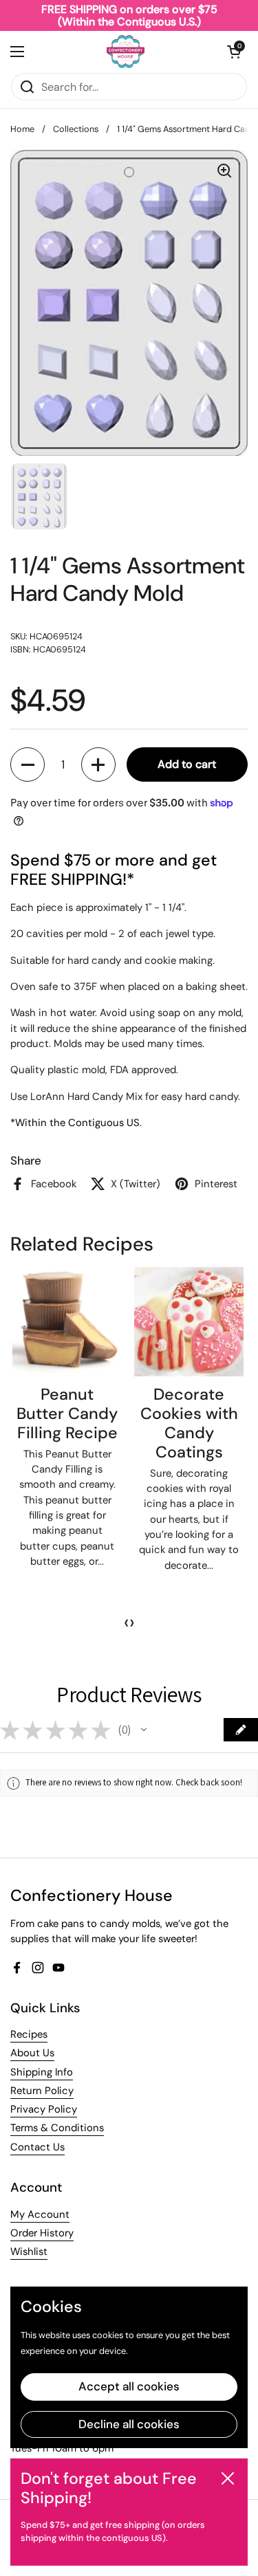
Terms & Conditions (57, 2128)
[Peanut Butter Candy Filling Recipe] (67, 1322)
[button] (234, 52)
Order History (42, 2233)
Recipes (29, 2034)
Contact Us (37, 2147)
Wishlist (29, 2252)
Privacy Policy (44, 2109)
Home (22, 129)
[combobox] (129, 87)
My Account (40, 2214)
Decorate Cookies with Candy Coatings (189, 1423)
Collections (76, 129)
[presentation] (127, 1622)
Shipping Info (42, 2072)
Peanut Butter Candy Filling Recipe (67, 1413)
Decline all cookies (129, 2424)
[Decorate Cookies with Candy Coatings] (189, 1322)
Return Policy (42, 2091)
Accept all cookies (129, 2386)
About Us (32, 2053)
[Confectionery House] (126, 52)
